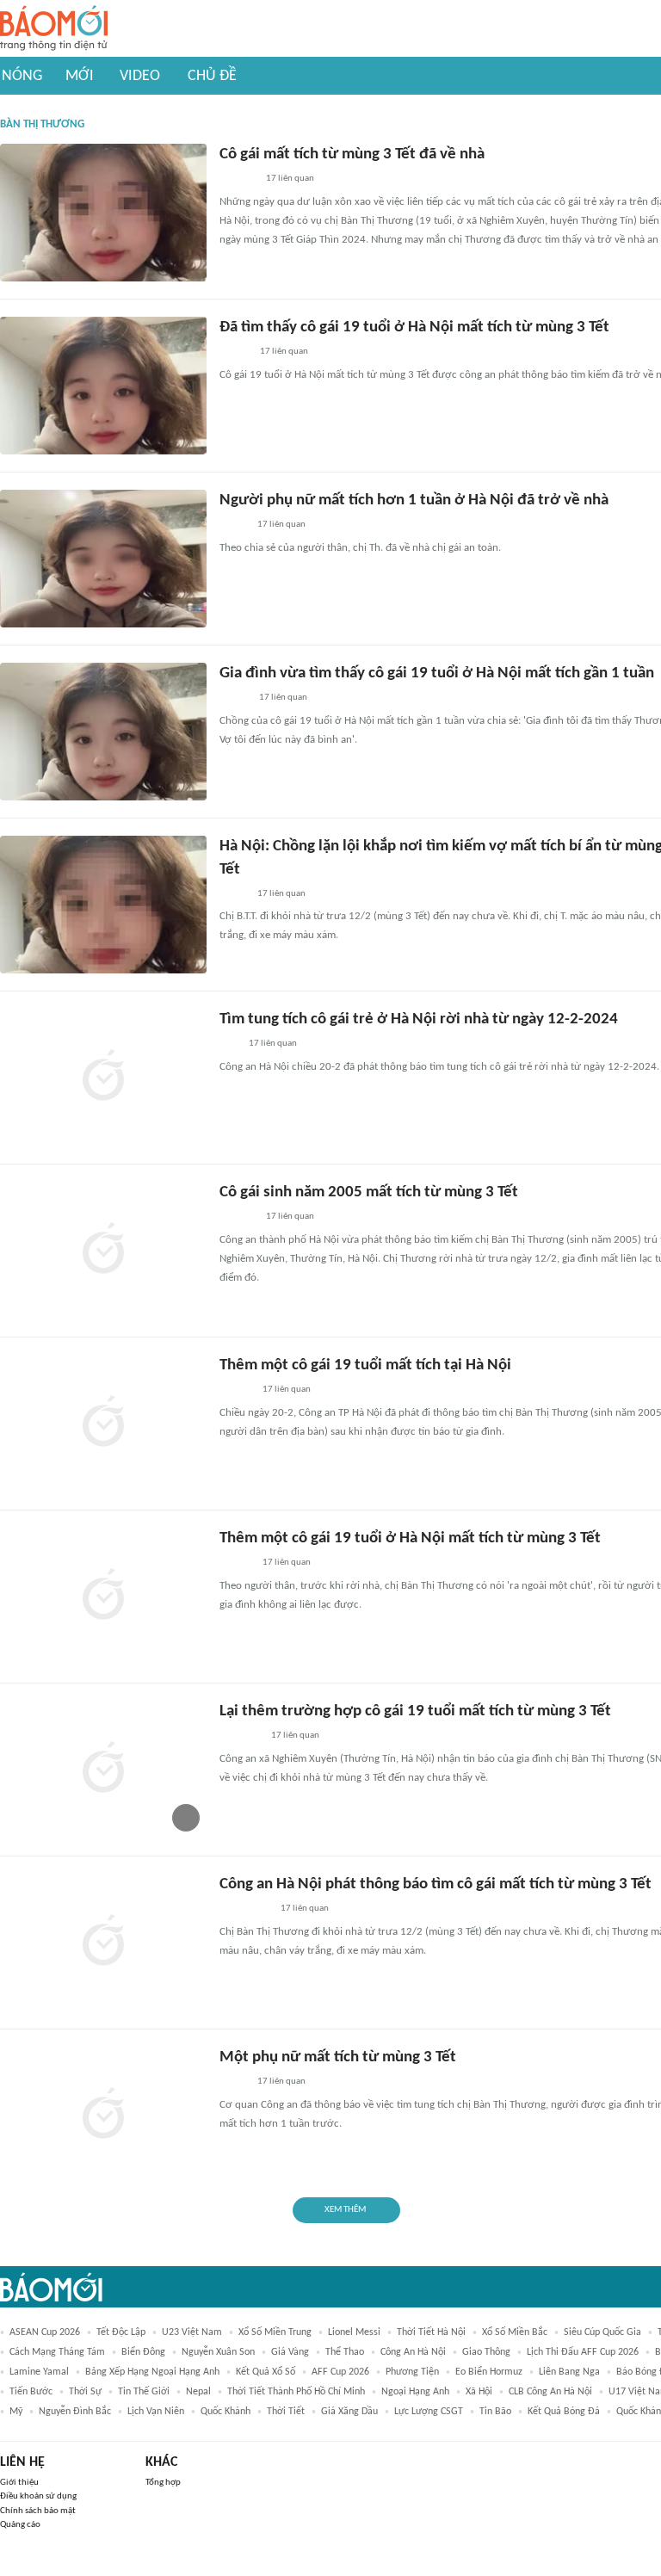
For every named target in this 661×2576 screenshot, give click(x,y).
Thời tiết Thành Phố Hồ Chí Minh (296, 2392)
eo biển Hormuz (489, 2372)
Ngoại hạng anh (415, 2392)
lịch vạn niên (156, 2412)
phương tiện (412, 2372)
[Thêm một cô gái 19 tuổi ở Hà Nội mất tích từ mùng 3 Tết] (103, 1597)
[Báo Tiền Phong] (236, 1564)
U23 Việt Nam (192, 2332)
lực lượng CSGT (429, 2412)
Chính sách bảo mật (38, 2511)
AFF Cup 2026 (340, 2372)
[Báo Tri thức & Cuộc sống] (240, 1737)
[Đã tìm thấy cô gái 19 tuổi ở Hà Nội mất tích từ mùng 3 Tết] (103, 386)
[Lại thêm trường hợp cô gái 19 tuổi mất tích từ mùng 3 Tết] (103, 1770)
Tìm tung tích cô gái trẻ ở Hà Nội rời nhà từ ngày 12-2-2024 (419, 1019)
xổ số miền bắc (515, 2332)
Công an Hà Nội (413, 2352)
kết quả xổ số (266, 2372)
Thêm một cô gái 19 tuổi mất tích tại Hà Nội (365, 1365)
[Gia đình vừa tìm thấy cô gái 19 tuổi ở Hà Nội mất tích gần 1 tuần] (103, 732)
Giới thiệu (19, 2483)
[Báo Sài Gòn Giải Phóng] (236, 1391)
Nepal (198, 2392)
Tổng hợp (163, 2483)
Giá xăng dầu (349, 2412)
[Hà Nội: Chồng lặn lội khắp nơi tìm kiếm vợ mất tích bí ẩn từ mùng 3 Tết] (103, 905)
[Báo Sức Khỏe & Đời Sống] (235, 353)
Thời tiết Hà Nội (431, 2332)
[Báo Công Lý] (233, 526)
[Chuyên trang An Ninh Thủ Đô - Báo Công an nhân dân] (229, 1045)
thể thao (345, 2352)
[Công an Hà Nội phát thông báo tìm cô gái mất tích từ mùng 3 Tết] (103, 1943)
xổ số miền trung (275, 2332)
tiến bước (31, 2392)
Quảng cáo (20, 2525)
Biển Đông (143, 2352)
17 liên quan (290, 179)
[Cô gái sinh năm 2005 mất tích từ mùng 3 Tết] (103, 1251)
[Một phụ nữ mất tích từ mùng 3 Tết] (103, 2116)
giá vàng (290, 2352)
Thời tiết (286, 2412)
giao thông (486, 2352)
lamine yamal (39, 2372)
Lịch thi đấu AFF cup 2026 (583, 2352)
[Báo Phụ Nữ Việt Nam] (245, 1910)
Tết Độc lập (121, 2332)
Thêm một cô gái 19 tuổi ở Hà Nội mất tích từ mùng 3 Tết (410, 1538)
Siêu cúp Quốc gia (602, 2332)
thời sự (85, 2392)
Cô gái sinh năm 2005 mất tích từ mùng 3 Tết (369, 1192)
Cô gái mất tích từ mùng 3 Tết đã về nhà (352, 154)
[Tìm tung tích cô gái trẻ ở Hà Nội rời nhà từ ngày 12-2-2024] (103, 1078)
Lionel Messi (354, 2332)
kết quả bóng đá (564, 2412)
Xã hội (479, 2392)
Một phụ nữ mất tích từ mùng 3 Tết (338, 2057)
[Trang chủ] (54, 29)
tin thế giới (144, 2392)
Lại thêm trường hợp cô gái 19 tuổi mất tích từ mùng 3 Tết (415, 1711)
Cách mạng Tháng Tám (57, 2352)
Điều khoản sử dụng (38, 2496)
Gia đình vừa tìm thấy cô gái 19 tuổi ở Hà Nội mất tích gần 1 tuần (437, 673)
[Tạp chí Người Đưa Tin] (233, 894)
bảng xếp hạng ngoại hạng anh (152, 2372)
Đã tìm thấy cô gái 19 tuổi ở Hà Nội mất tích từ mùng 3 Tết (414, 327)
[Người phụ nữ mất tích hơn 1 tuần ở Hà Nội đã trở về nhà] (103, 559)
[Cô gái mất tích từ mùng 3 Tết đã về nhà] (103, 213)
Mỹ (16, 2412)
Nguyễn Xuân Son (218, 2352)
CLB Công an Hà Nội (550, 2392)
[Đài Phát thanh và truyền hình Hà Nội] (238, 180)
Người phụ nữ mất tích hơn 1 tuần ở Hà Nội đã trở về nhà (414, 500)
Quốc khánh (225, 2412)
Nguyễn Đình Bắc (75, 2412)
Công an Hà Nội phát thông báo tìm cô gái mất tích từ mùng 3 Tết (436, 1884)
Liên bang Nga (569, 2372)
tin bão (495, 2412)
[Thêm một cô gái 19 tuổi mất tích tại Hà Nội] (103, 1424)
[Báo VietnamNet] (234, 699)
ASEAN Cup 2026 (45, 2332)
